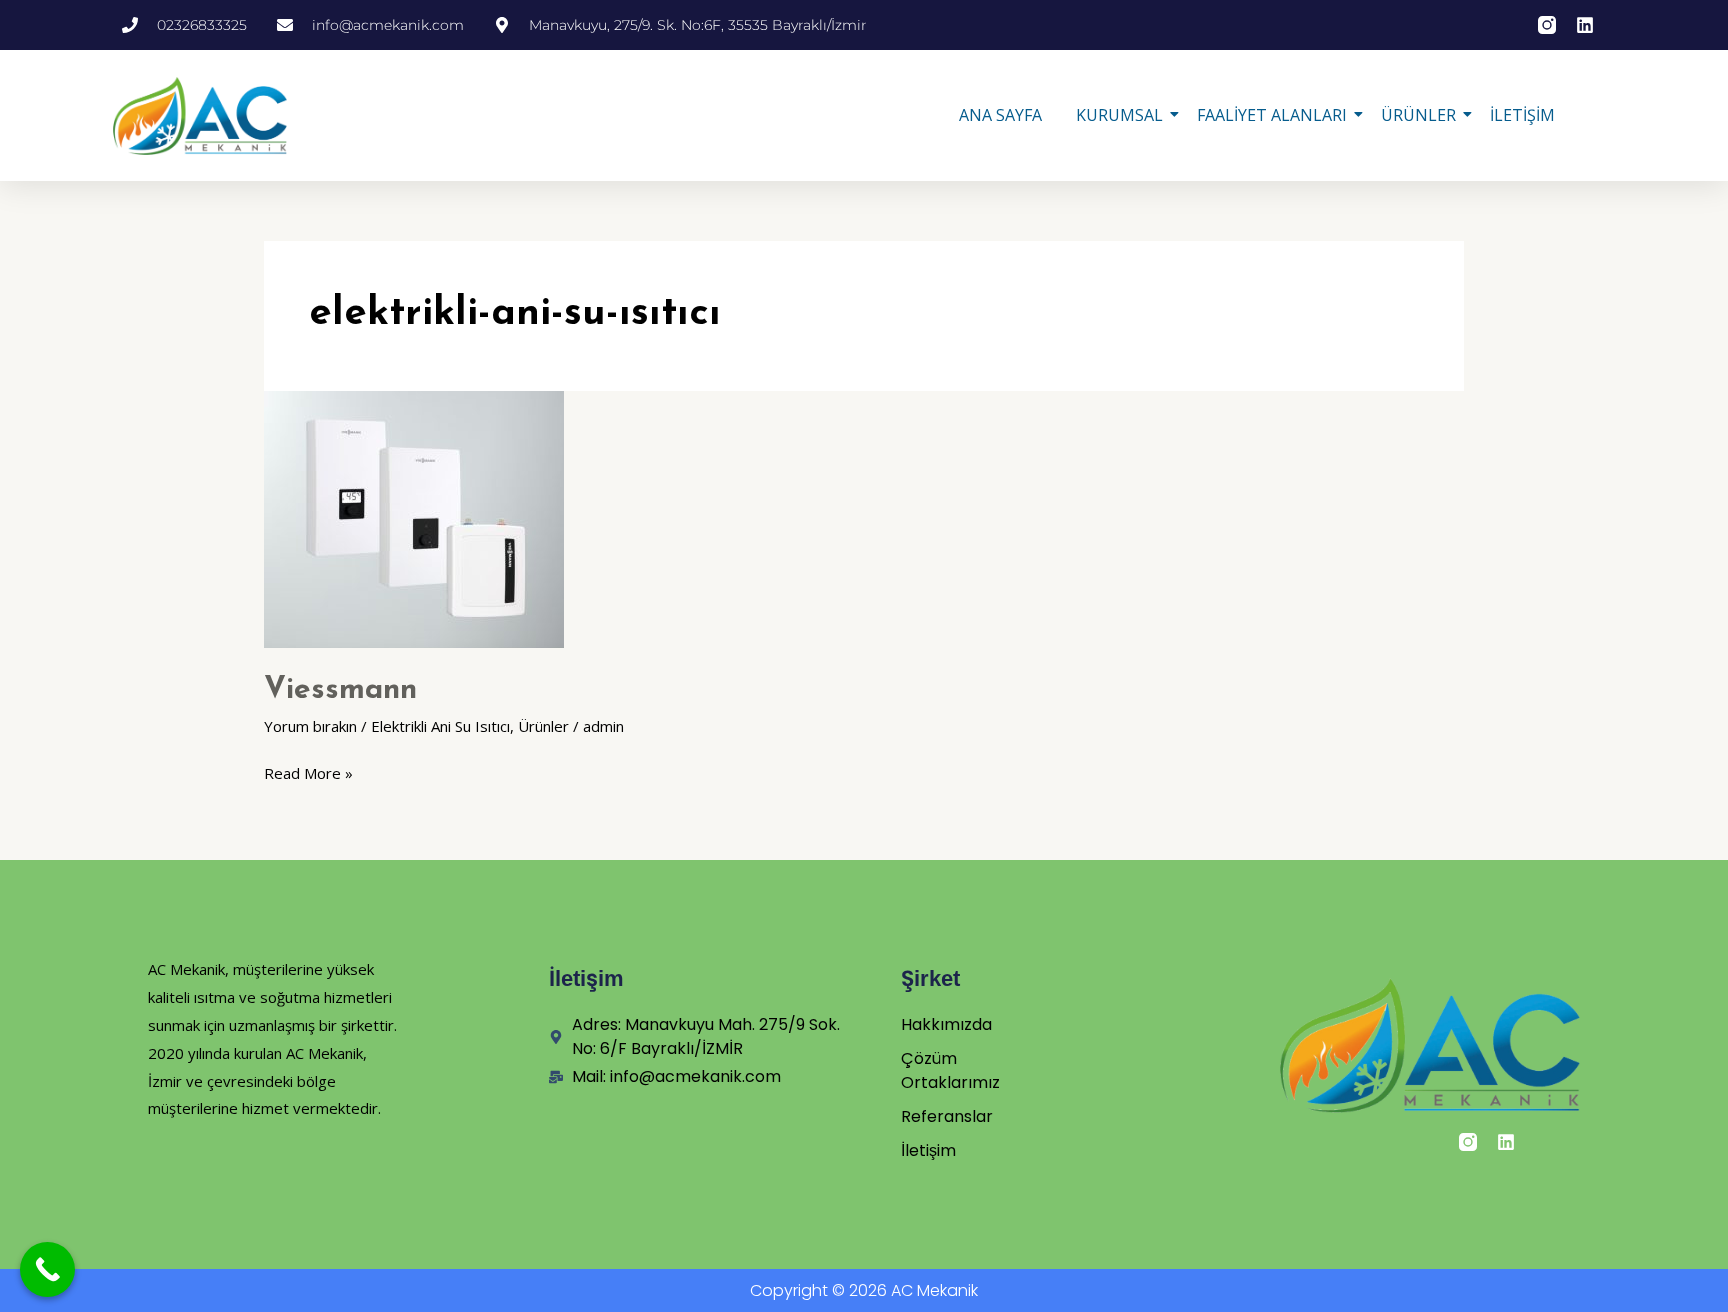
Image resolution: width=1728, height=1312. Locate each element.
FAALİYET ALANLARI (1272, 115)
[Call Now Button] (47, 1269)
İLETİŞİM (1522, 115)
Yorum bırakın (310, 726)
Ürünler (543, 726)
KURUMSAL (1119, 115)
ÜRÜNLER (1418, 115)
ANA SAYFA (1000, 115)
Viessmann (340, 690)
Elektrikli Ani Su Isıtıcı (440, 726)
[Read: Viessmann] (864, 519)
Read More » (308, 771)
